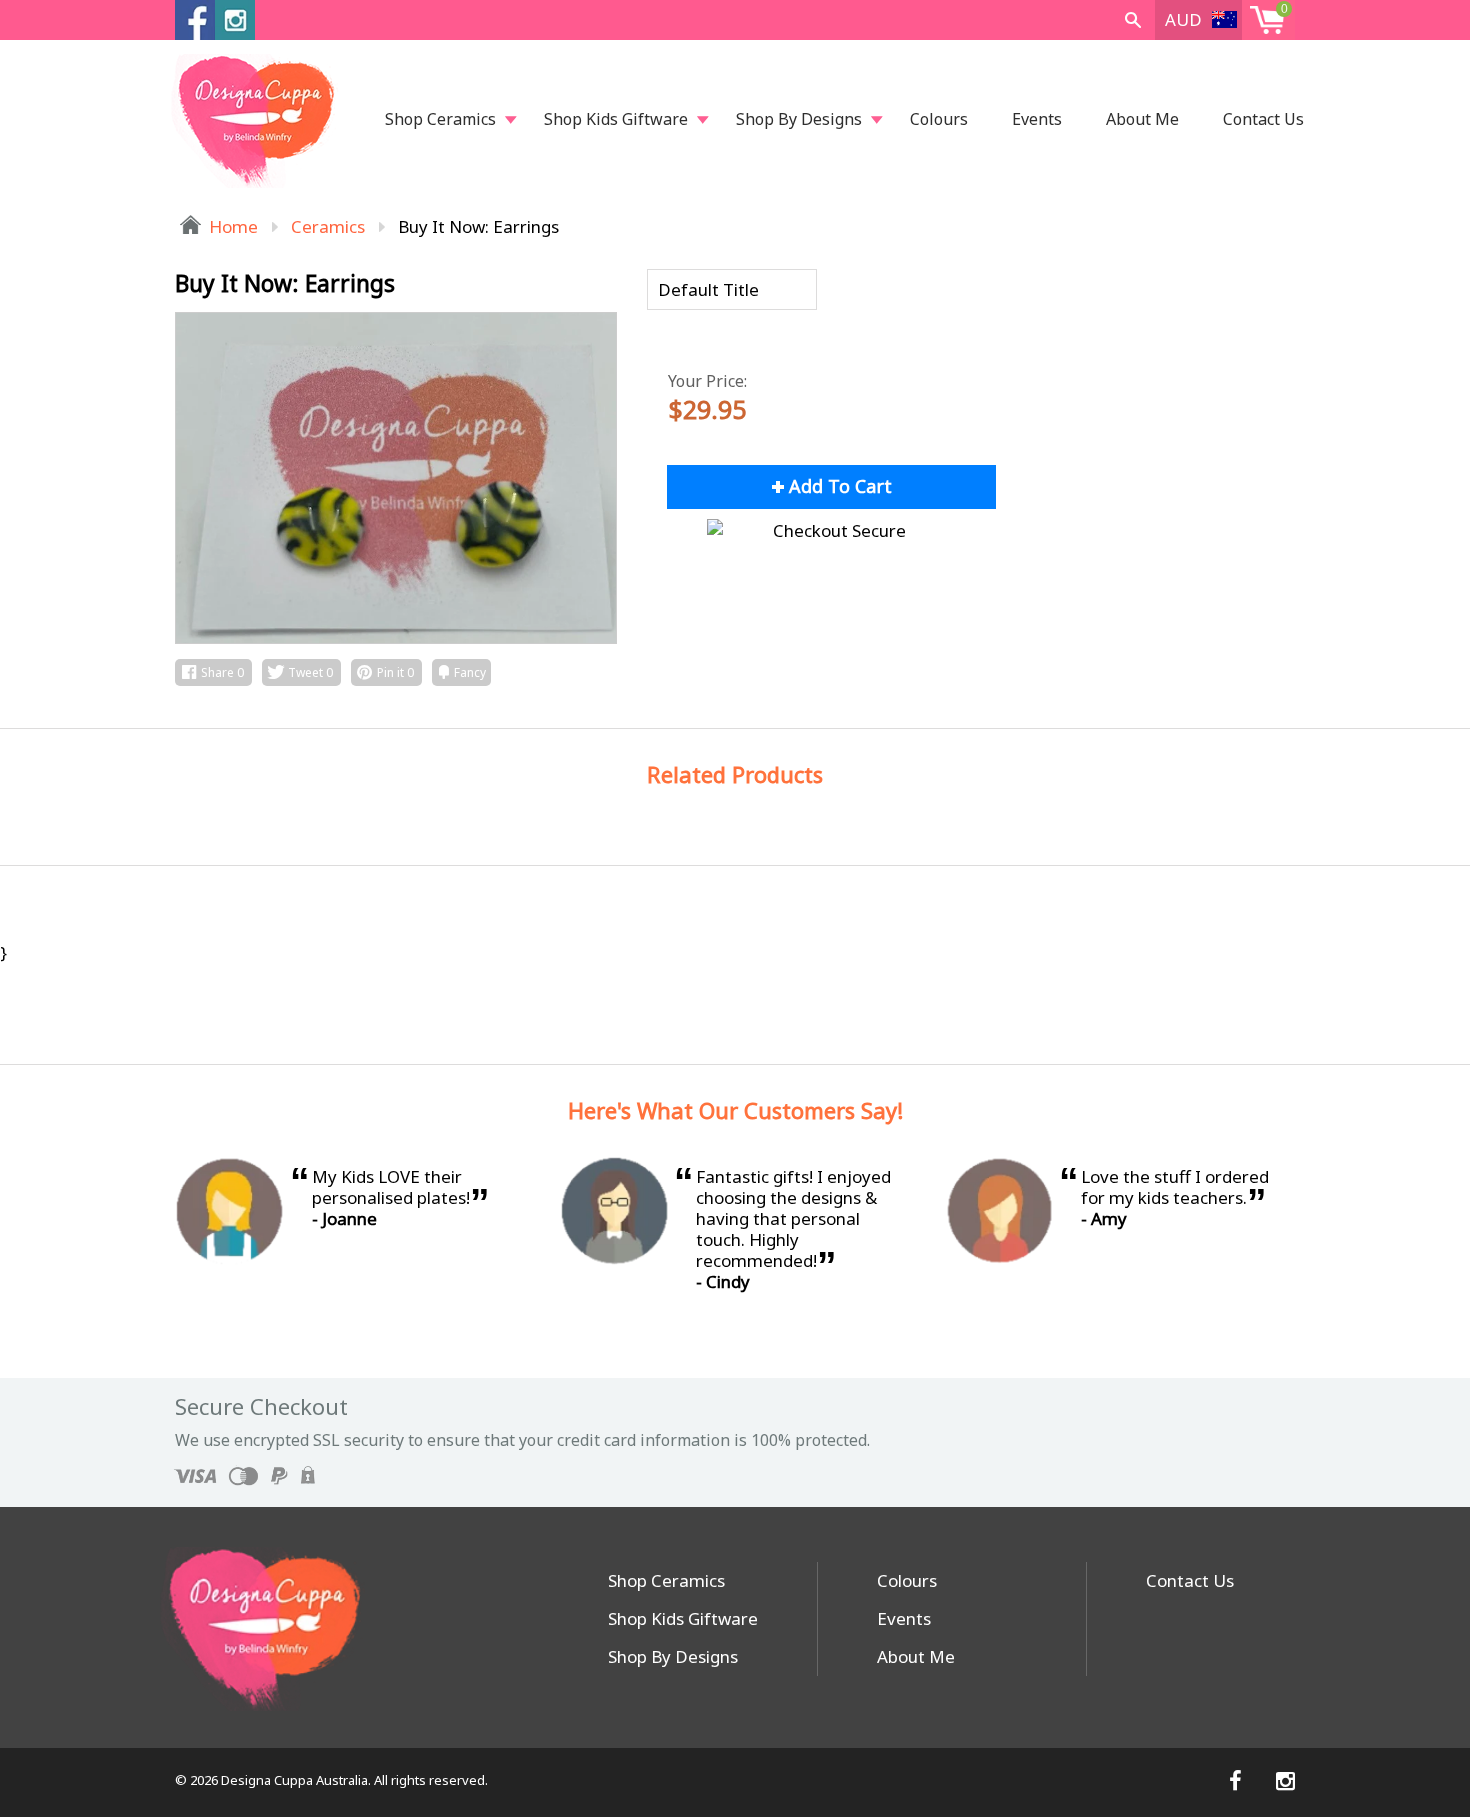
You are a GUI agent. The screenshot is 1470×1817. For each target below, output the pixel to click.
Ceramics (328, 226)
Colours (939, 119)
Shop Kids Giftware (616, 119)
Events (1037, 119)
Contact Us (1263, 119)
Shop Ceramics (440, 119)
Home (231, 226)
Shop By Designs (799, 119)
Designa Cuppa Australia (294, 1780)
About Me (1142, 119)
